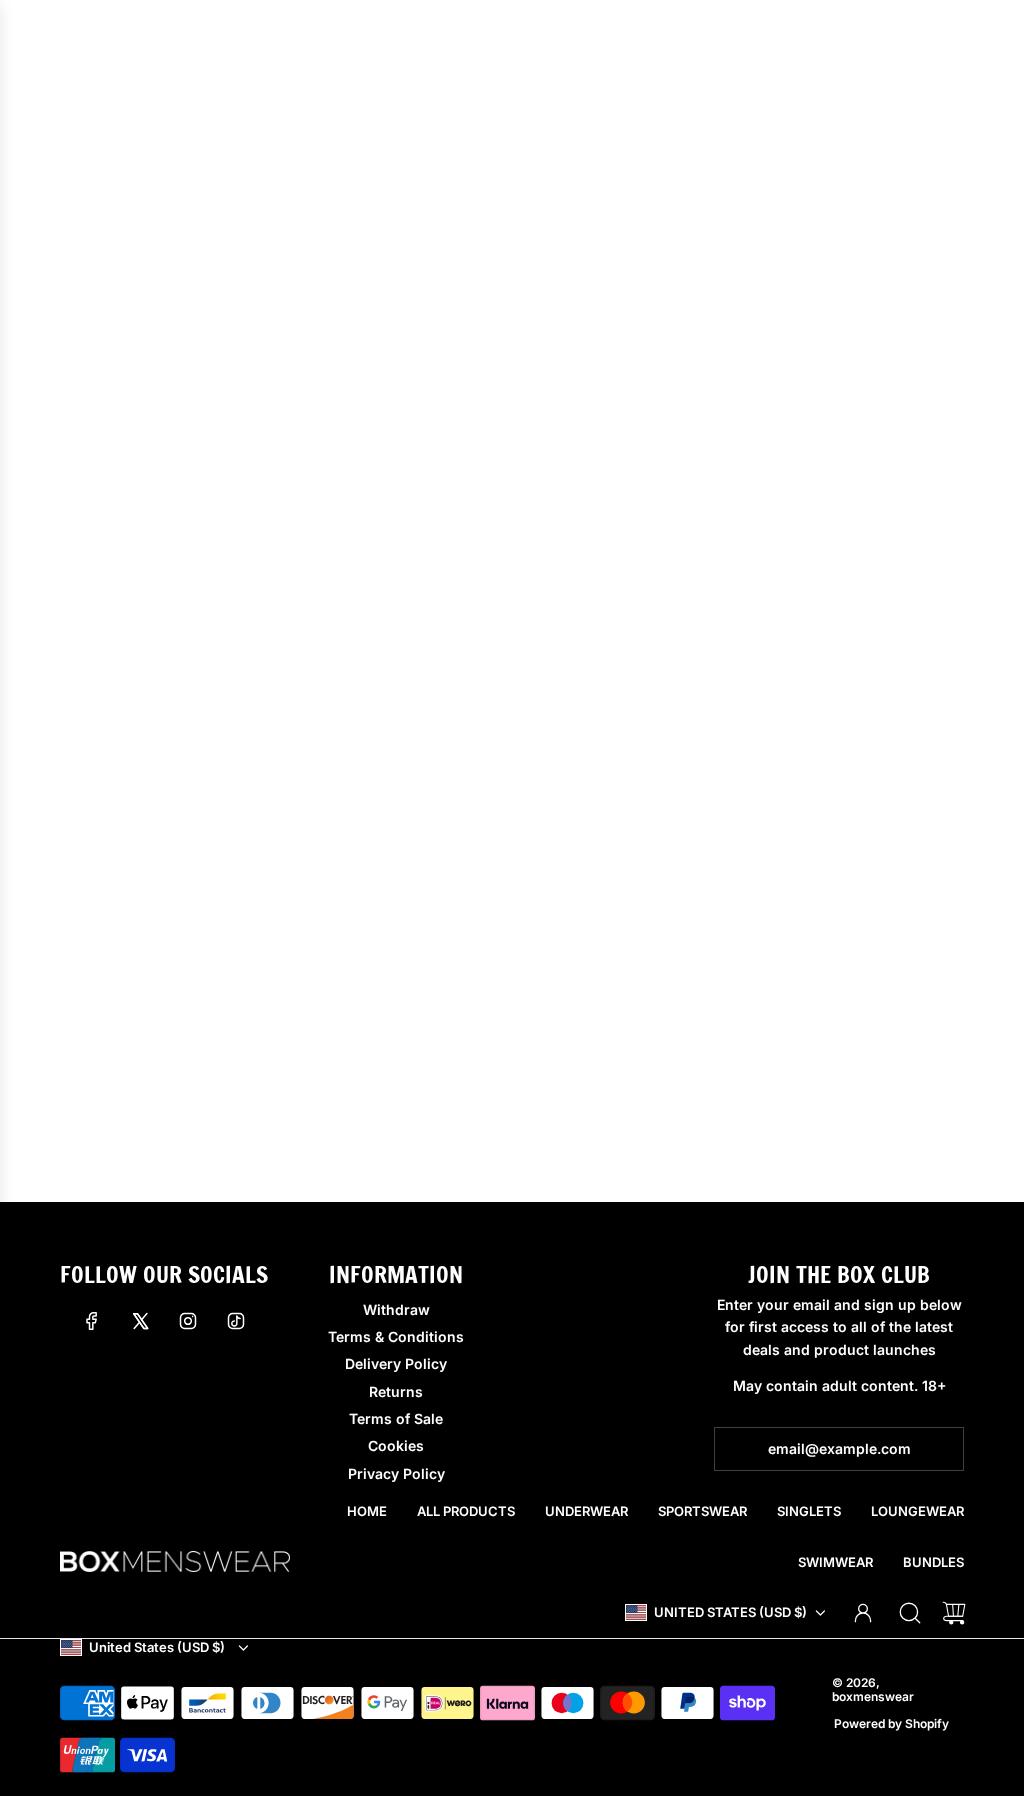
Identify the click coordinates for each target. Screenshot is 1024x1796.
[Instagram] (188, 1321)
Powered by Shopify (891, 1723)
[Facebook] (92, 1321)
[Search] (910, 1613)
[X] (140, 1321)
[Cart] (954, 1613)
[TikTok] (236, 1321)
